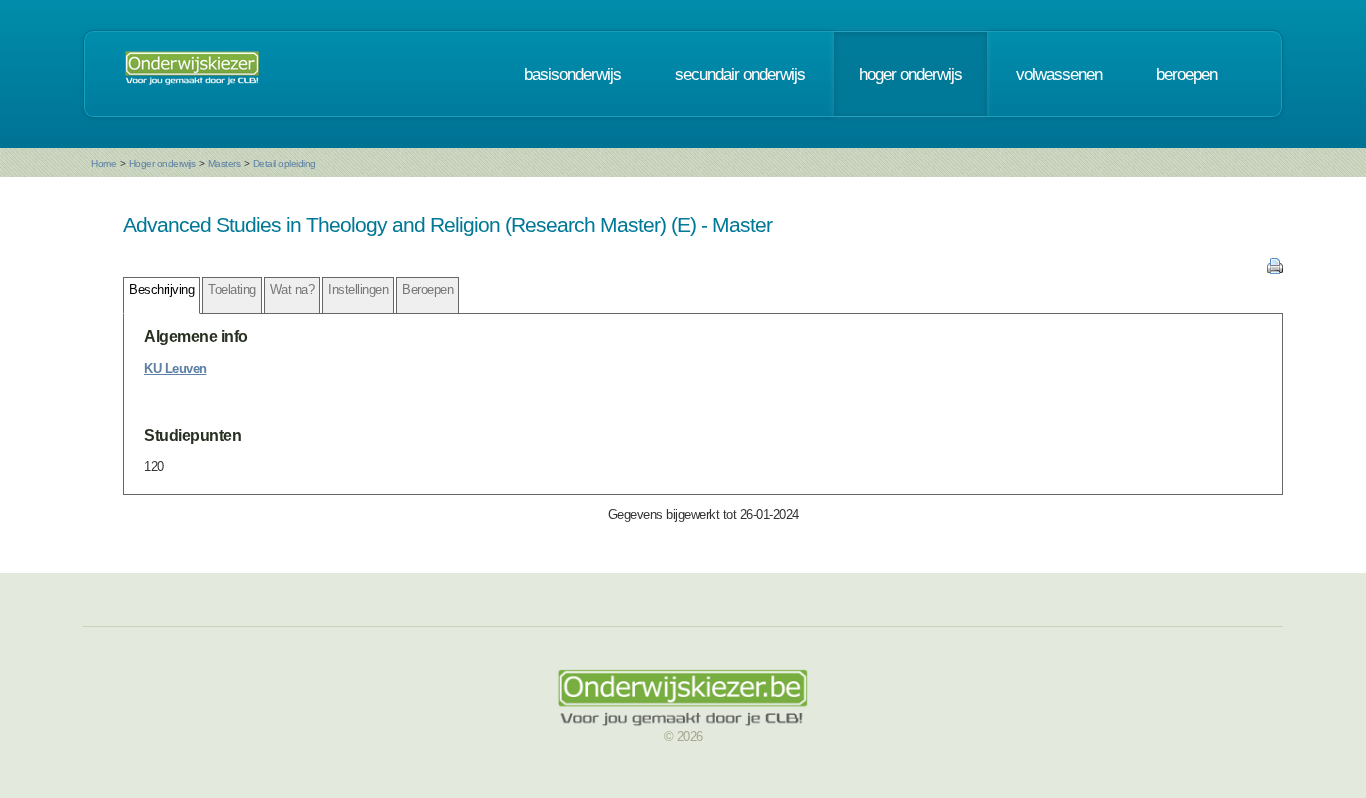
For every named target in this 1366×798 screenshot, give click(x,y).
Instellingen (358, 289)
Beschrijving (161, 289)
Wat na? (292, 289)
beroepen (1186, 74)
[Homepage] (192, 74)
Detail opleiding (284, 163)
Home (103, 163)
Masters (224, 163)
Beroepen (427, 289)
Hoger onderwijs (162, 163)
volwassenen (1059, 74)
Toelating (232, 289)
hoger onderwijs (910, 74)
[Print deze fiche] (1275, 269)
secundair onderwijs (740, 74)
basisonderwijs (572, 74)
